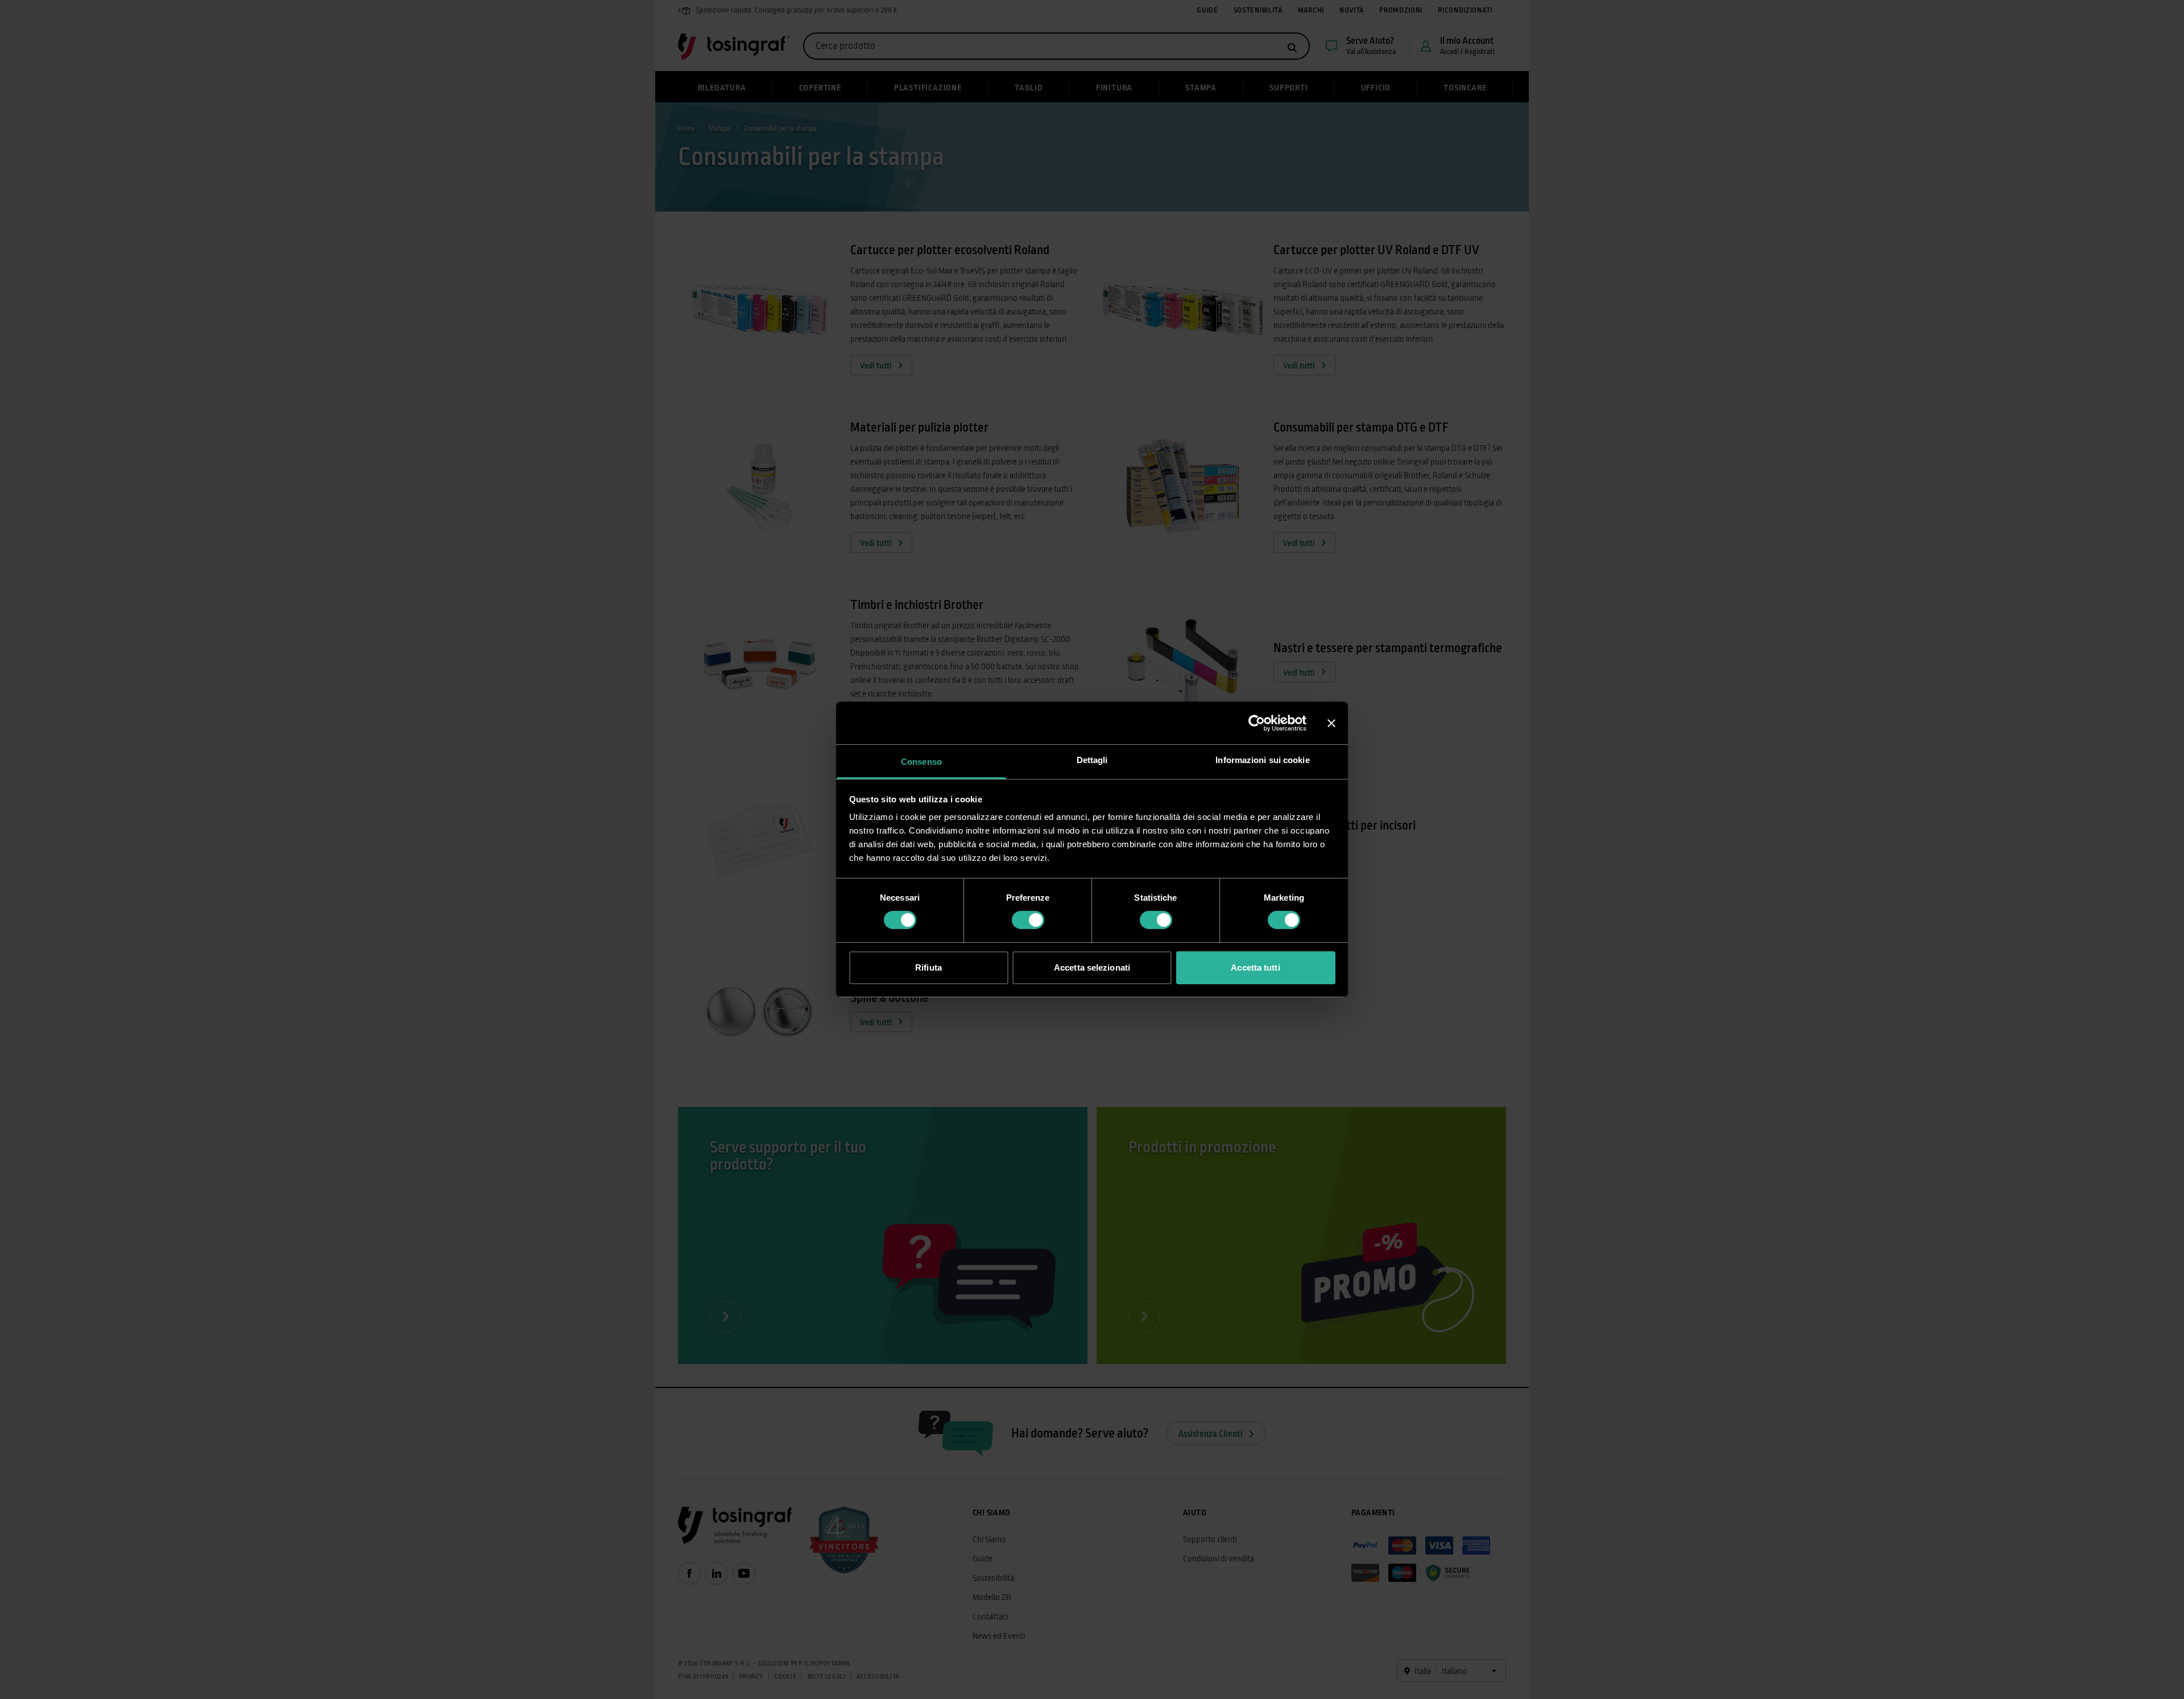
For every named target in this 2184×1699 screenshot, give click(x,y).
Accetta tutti (1255, 967)
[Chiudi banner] (1331, 723)
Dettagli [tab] (1092, 760)
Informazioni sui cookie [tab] (1262, 760)
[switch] (1028, 920)
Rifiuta (928, 967)
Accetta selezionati (1092, 967)
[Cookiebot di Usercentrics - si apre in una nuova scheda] (1257, 723)
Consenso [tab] (921, 762)
